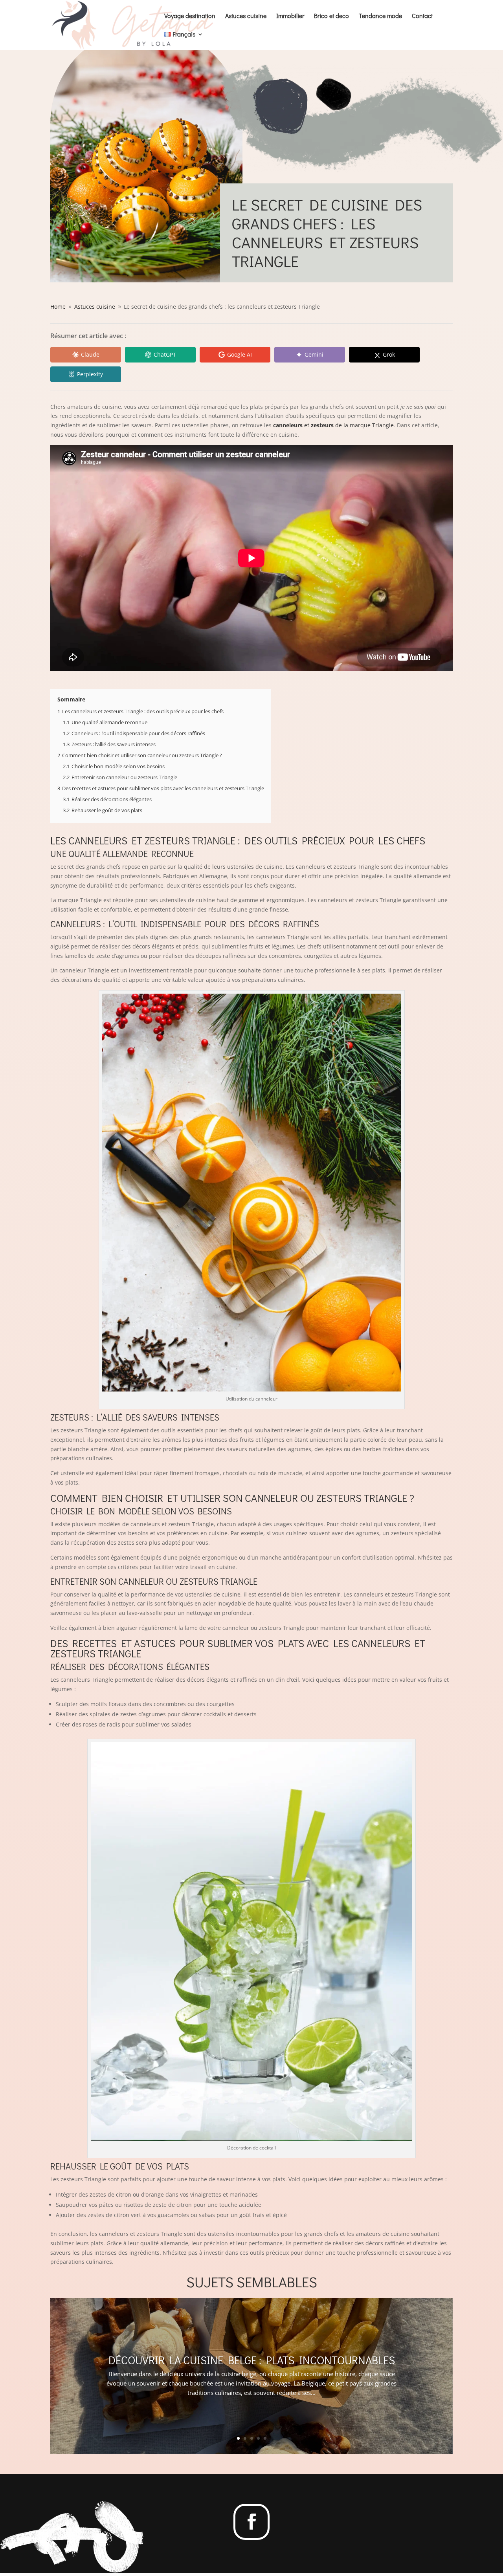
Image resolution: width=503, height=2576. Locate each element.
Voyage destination (190, 16)
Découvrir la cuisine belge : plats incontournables (252, 2360)
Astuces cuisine (246, 16)
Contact (422, 16)
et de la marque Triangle (333, 425)
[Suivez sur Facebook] (251, 2522)
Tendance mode (380, 16)
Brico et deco (331, 16)
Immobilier (290, 16)
